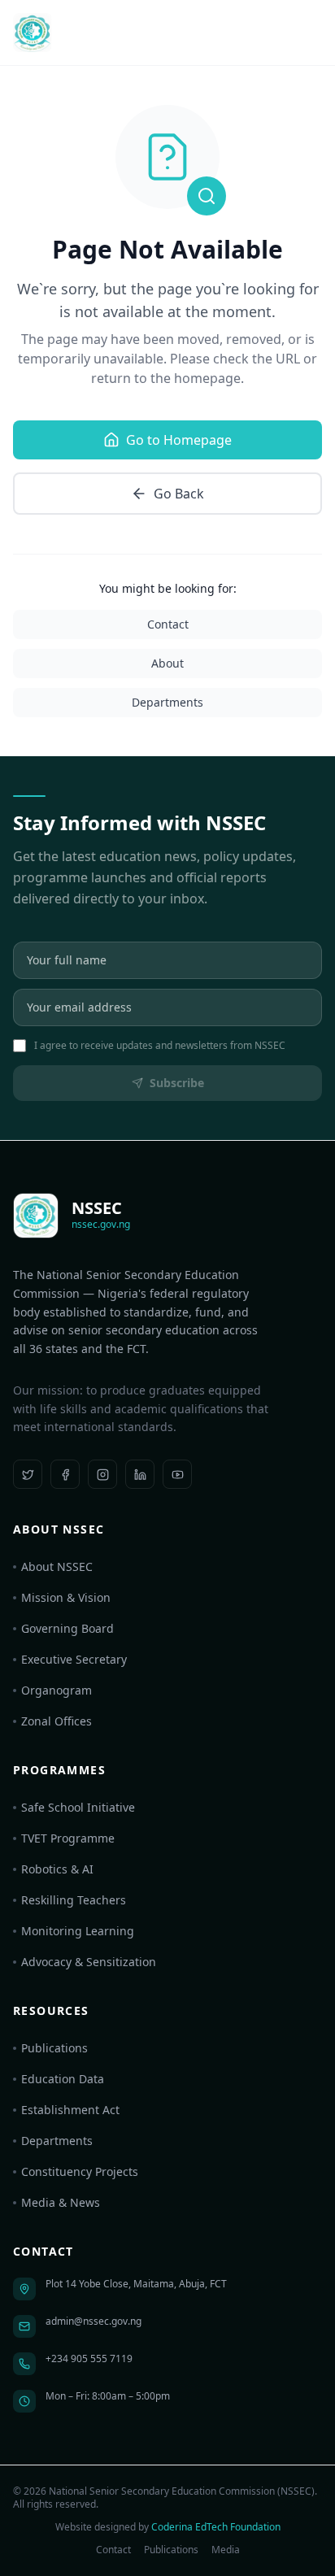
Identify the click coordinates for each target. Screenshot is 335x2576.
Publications (54, 2048)
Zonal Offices (57, 1721)
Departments (167, 702)
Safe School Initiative (78, 1807)
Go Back (179, 494)
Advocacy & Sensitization (89, 1962)
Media (226, 2550)
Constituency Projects (80, 2171)
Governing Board (67, 1628)
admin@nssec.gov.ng (94, 2321)
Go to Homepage (179, 440)
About (167, 663)
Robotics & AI (57, 1869)
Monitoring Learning (78, 1931)
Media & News (61, 2202)
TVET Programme (68, 1838)
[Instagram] (102, 1474)
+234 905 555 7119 (89, 2358)
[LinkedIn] (140, 1474)
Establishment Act (70, 2110)
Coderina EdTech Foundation (216, 2527)
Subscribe (177, 1083)
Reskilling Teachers (74, 1900)
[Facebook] (65, 1474)
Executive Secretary (74, 1659)
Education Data (63, 2079)
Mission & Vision (66, 1597)
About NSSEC (57, 1566)
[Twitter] (28, 1474)
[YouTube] (177, 1474)
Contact (168, 624)
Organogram (57, 1690)
